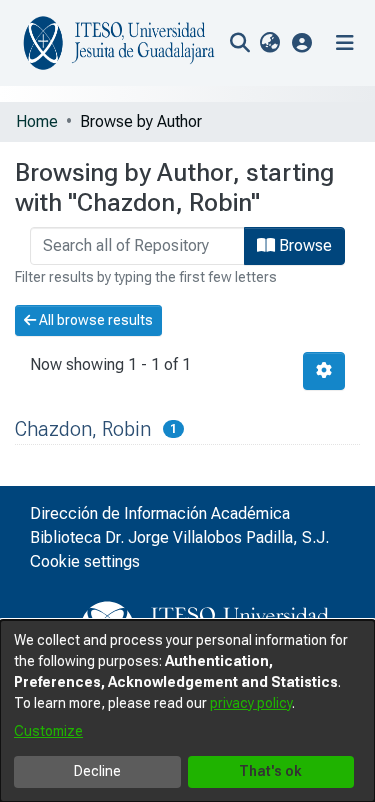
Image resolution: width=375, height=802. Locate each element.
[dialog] (187, 711)
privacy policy (251, 703)
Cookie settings (85, 561)
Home (37, 121)
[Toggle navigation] (345, 43)
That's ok (270, 771)
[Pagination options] (324, 371)
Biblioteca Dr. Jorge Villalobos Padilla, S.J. (179, 537)
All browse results (94, 320)
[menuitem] (269, 43)
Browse (303, 245)
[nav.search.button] (239, 43)
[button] (302, 42)
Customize (48, 731)
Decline (97, 771)
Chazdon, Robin (83, 429)
